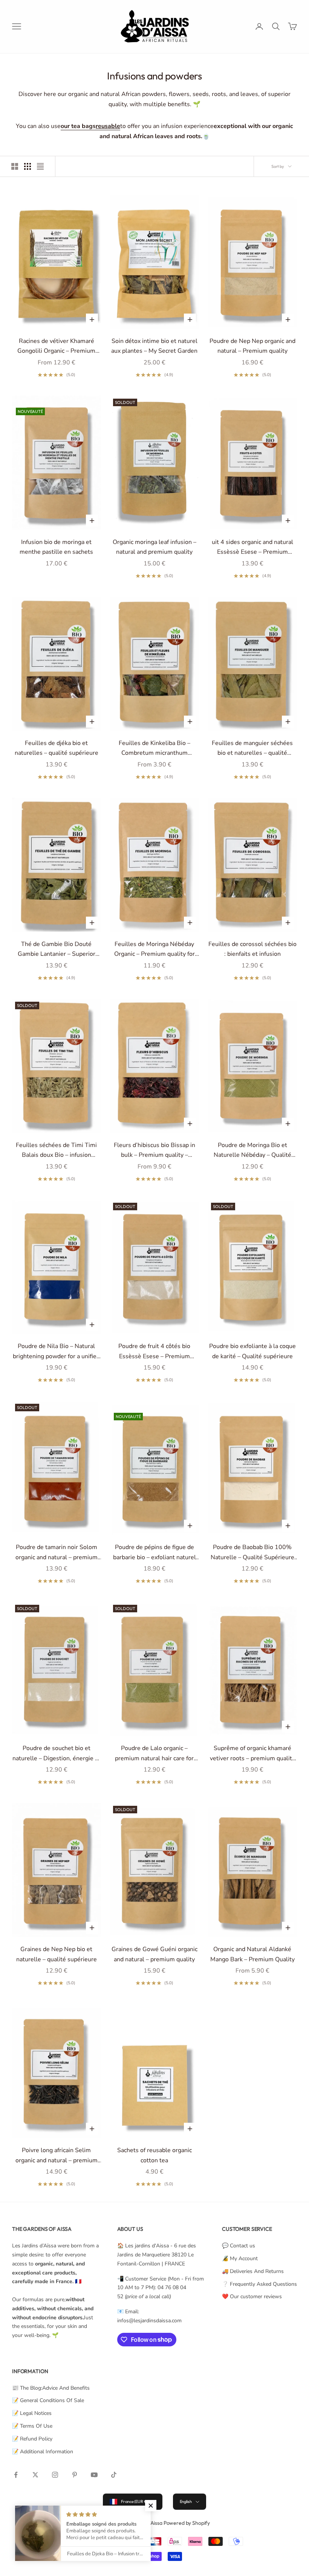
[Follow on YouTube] (94, 2475)
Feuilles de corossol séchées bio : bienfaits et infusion (252, 949)
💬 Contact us (239, 2246)
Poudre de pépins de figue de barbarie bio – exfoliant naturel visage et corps (154, 1553)
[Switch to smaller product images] (28, 166)
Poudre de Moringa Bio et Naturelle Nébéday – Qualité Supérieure (252, 1151)
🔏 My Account (240, 2258)
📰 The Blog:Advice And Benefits (51, 2388)
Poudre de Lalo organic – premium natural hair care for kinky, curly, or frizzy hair (154, 1754)
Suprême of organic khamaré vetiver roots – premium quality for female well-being (252, 1754)
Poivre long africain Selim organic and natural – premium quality (57, 2156)
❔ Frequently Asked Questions (259, 2284)
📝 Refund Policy (32, 2439)
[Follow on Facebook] (16, 2475)
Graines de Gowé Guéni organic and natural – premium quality (154, 1954)
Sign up (226, 2543)
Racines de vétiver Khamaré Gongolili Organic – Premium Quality (56, 347)
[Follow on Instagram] (55, 2475)
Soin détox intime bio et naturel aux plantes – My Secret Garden (154, 346)
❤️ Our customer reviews (252, 2296)
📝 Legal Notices (32, 2413)
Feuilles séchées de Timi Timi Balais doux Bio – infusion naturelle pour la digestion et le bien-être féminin (57, 1151)
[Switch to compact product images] (40, 166)
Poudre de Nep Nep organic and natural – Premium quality (252, 346)
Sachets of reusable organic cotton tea (154, 2155)
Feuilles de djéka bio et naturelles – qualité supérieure (57, 748)
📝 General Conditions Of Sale (48, 2400)
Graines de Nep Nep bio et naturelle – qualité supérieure (57, 1954)
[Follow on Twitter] (35, 2475)
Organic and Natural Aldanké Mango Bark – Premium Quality (252, 1954)
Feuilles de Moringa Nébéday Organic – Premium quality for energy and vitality (154, 950)
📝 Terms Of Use (32, 2426)
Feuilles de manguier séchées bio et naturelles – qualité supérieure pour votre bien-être (252, 749)
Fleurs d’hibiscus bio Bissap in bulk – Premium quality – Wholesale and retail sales (154, 1151)
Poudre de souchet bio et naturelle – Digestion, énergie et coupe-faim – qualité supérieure (57, 1754)
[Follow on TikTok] (114, 2475)
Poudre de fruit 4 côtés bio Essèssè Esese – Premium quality (154, 1352)
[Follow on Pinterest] (75, 2475)
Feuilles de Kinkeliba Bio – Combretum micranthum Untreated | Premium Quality (154, 749)
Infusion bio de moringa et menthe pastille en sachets (56, 547)
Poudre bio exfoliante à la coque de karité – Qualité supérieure (252, 1351)
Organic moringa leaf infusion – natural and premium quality (154, 547)
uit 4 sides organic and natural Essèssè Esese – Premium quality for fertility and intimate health (252, 548)
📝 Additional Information (43, 2452)
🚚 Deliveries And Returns (253, 2271)
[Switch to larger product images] (15, 166)
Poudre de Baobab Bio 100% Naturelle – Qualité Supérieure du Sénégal (252, 1553)
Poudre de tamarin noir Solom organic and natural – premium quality (57, 1553)
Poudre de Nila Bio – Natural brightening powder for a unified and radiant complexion (56, 1352)
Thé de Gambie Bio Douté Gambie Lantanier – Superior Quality (57, 950)
